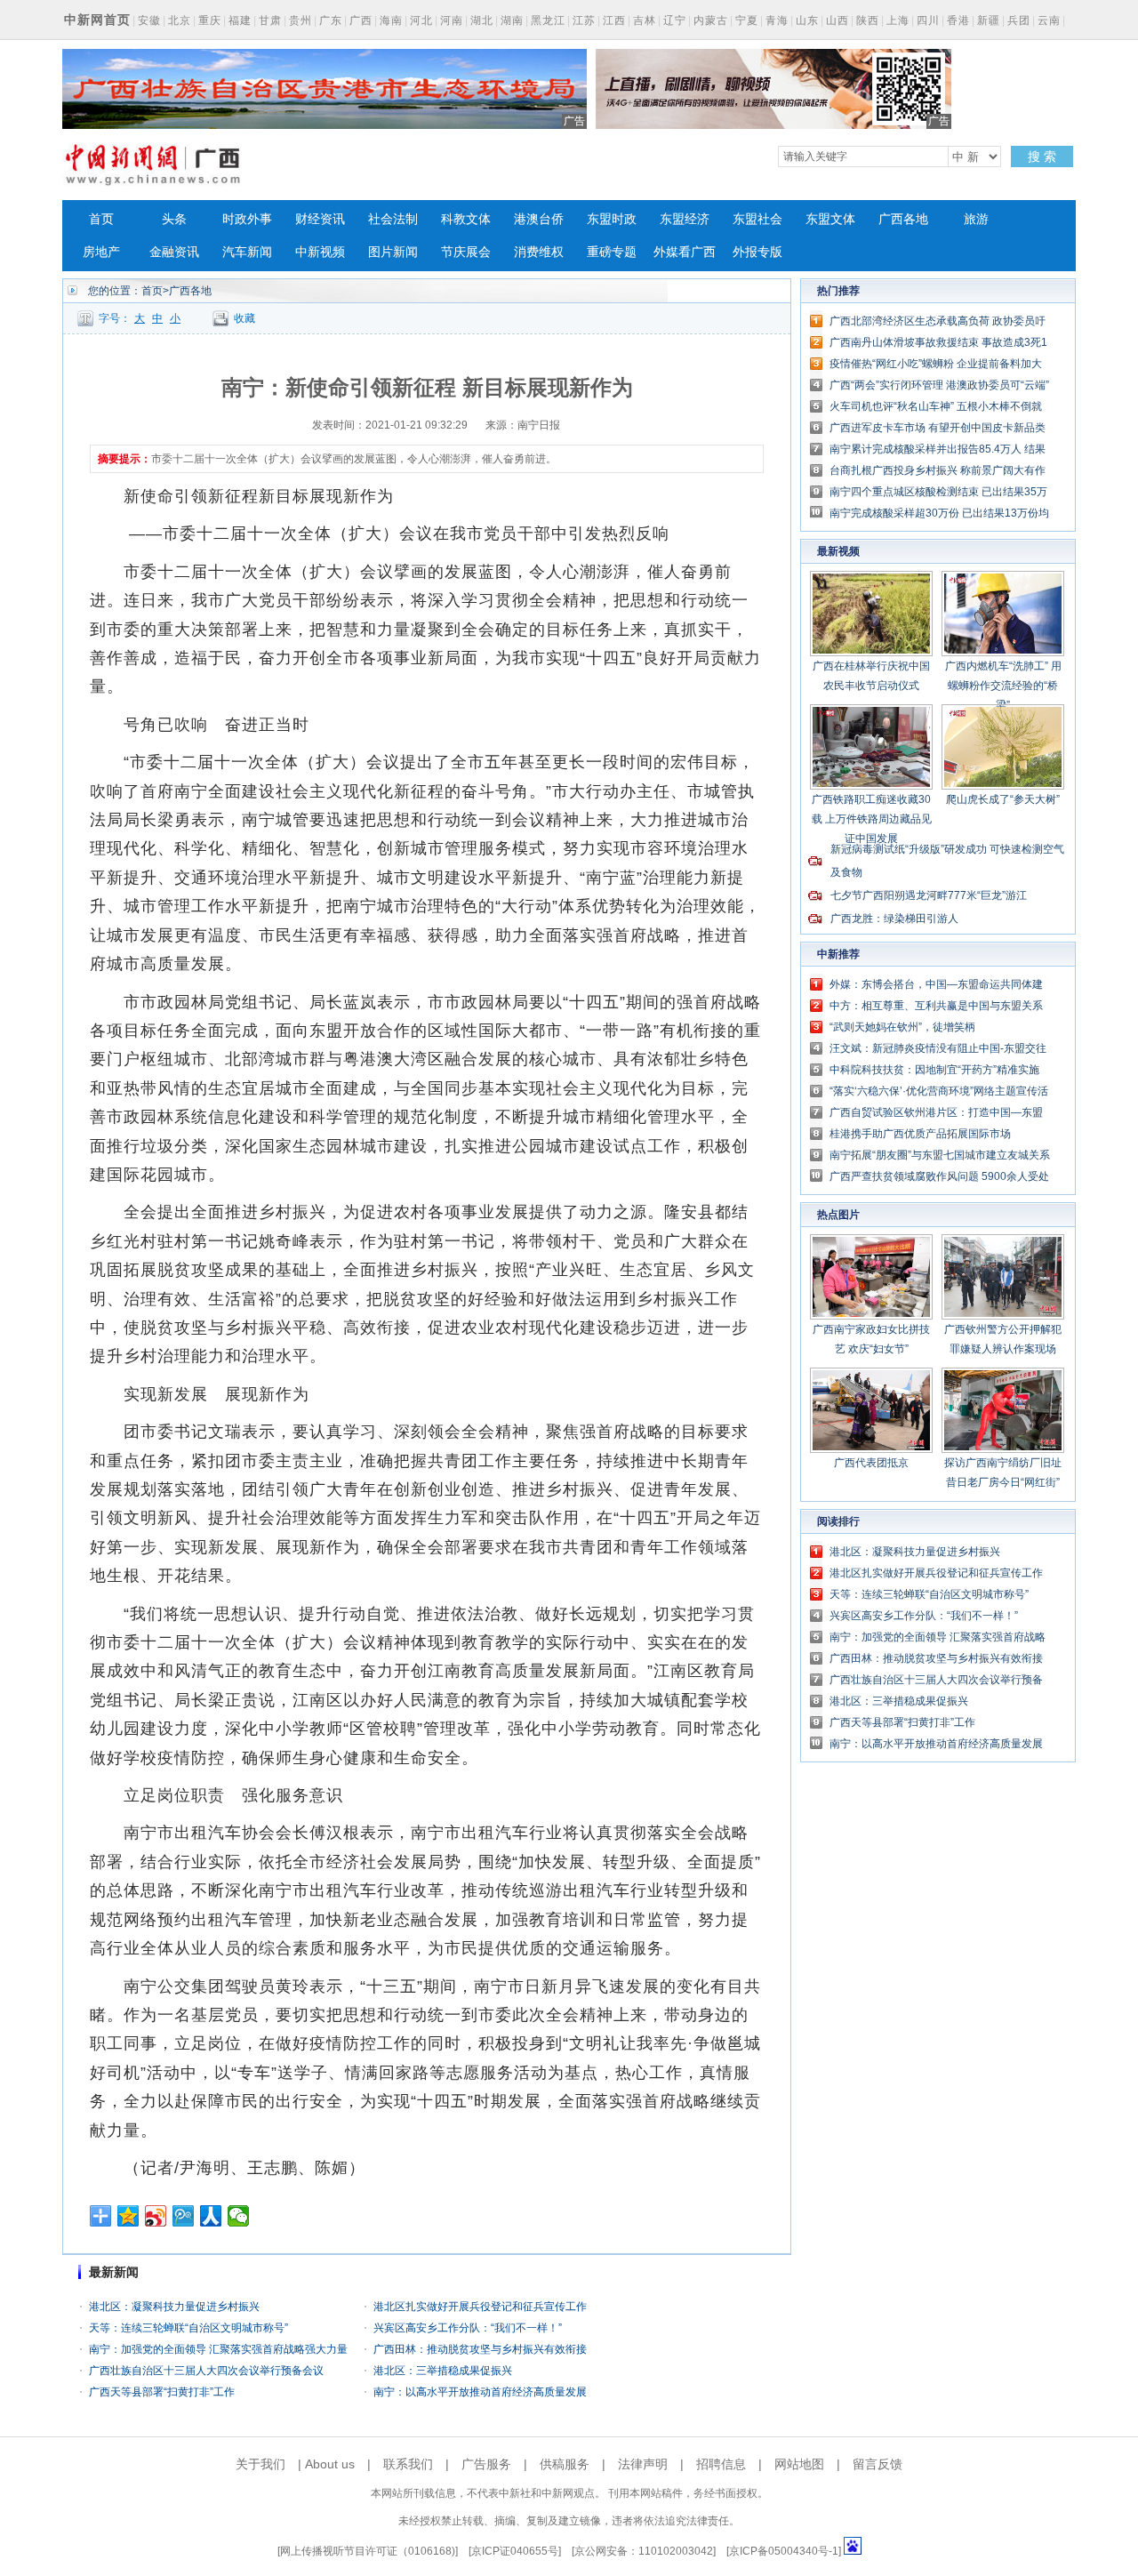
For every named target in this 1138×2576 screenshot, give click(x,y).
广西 (361, 20)
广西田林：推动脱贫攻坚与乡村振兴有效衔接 (480, 2349)
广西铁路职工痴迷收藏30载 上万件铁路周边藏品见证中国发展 (872, 819)
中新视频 (320, 252)
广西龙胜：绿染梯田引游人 (894, 919)
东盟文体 (830, 219)
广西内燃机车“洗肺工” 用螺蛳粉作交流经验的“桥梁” (1003, 686)
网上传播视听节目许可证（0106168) (368, 2551)
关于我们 (260, 2464)
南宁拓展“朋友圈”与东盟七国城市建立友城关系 (940, 1155)
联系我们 (408, 2464)
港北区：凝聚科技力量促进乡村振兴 (174, 2307)
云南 (1049, 20)
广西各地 (903, 219)
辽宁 (675, 20)
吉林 (645, 20)
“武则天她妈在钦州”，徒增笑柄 (902, 1027)
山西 (837, 20)
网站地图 (799, 2464)
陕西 (868, 20)
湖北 (482, 20)
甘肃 (270, 20)
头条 (174, 219)
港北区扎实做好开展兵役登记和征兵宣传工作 (480, 2307)
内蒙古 (711, 20)
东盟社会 (757, 219)
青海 (777, 20)
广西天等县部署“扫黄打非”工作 (162, 2392)
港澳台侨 (539, 219)
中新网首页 (97, 20)
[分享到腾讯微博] (184, 2216)
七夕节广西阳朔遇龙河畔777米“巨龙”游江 (929, 895)
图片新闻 (393, 252)
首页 (101, 219)
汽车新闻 (247, 252)
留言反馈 (878, 2464)
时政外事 (247, 219)
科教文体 (466, 219)
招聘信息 (721, 2464)
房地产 (101, 252)
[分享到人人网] (211, 2216)
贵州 (301, 20)
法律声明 (643, 2464)
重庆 (210, 20)
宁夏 (747, 20)
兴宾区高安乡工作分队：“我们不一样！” (468, 2328)
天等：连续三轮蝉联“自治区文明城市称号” (188, 2328)
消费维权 (539, 252)
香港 (958, 20)
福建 (240, 20)
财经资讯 (320, 219)
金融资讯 (174, 252)
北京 (180, 20)
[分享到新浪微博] (156, 2216)
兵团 (1019, 20)
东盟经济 (685, 219)
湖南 (512, 20)
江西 (614, 20)
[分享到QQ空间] (128, 2216)
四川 (928, 20)
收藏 (244, 318)
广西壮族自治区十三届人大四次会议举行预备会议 (206, 2371)
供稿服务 (565, 2464)
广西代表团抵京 (871, 1463)
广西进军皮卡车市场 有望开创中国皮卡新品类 (938, 428)
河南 (452, 20)
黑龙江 (548, 20)
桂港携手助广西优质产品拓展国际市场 (920, 1134)
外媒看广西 (685, 252)
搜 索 (1042, 156)
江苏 (584, 20)
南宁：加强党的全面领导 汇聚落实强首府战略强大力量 (218, 2349)
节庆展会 (466, 252)
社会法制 (393, 219)
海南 (391, 20)
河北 (421, 20)
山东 (807, 20)
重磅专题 (612, 252)
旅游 (976, 219)
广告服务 (486, 2464)
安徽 (149, 20)
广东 (331, 20)
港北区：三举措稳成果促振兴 (443, 2371)
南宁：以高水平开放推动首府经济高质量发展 (480, 2392)
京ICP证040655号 (515, 2551)
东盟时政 (612, 219)
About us (330, 2464)
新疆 (989, 20)
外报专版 (757, 252)
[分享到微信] (239, 2216)
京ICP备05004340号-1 (784, 2551)
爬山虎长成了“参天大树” (1003, 799)
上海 (898, 20)
